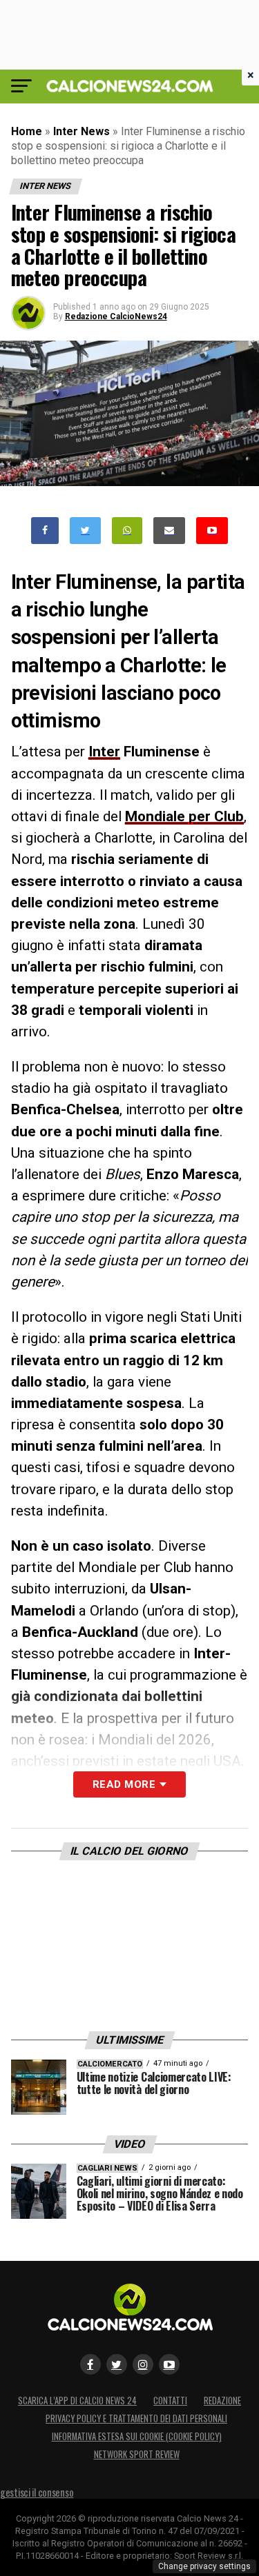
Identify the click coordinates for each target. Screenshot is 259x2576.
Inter (104, 752)
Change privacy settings (204, 2566)
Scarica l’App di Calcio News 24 (77, 2401)
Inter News (81, 131)
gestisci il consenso (37, 2492)
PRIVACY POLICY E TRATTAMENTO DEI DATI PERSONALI (136, 2418)
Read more (124, 1784)
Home (27, 131)
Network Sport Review (137, 2454)
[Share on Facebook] (45, 531)
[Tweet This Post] (85, 531)
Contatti (170, 2401)
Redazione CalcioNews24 (116, 316)
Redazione (222, 2401)
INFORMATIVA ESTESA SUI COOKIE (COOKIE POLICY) (137, 2436)
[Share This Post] (127, 531)
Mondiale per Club (184, 816)
